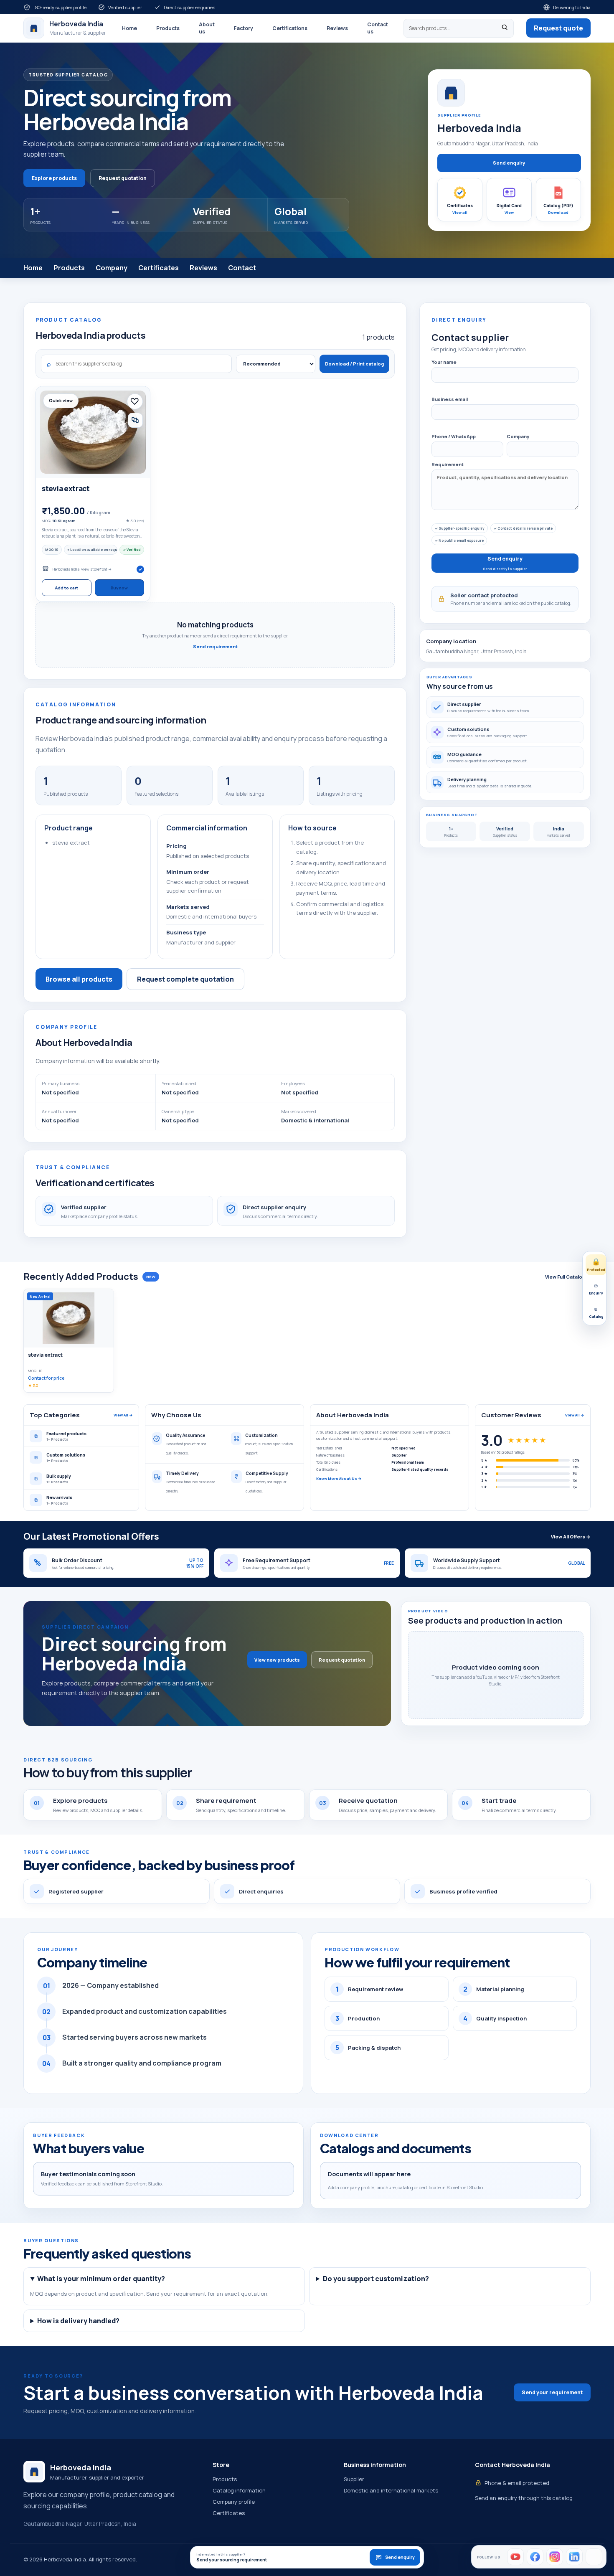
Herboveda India (66, 569)
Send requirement (215, 646)
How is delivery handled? (78, 2321)
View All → (123, 1415)
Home (129, 28)
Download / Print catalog (354, 364)
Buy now (119, 588)
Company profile (234, 2502)
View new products (277, 1660)
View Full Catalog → (568, 1277)
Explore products (54, 178)
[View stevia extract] (93, 432)
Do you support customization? (376, 2279)
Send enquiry (509, 163)
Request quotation (123, 178)
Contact (242, 268)
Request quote (558, 28)
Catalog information (239, 2490)
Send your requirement (552, 2392)
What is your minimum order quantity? (101, 2279)
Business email (450, 399)
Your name (444, 362)
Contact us (378, 28)
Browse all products (79, 979)
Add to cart (67, 588)
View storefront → (96, 569)
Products (168, 28)
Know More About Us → (339, 1478)
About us (207, 28)
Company (112, 268)
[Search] (505, 28)
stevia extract (66, 489)
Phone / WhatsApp (454, 436)
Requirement (448, 464)
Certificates (159, 268)
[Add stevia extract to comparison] (135, 420)
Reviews (337, 28)
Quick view (61, 401)
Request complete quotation (185, 979)
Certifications (290, 28)
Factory (244, 28)
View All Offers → (571, 1537)
